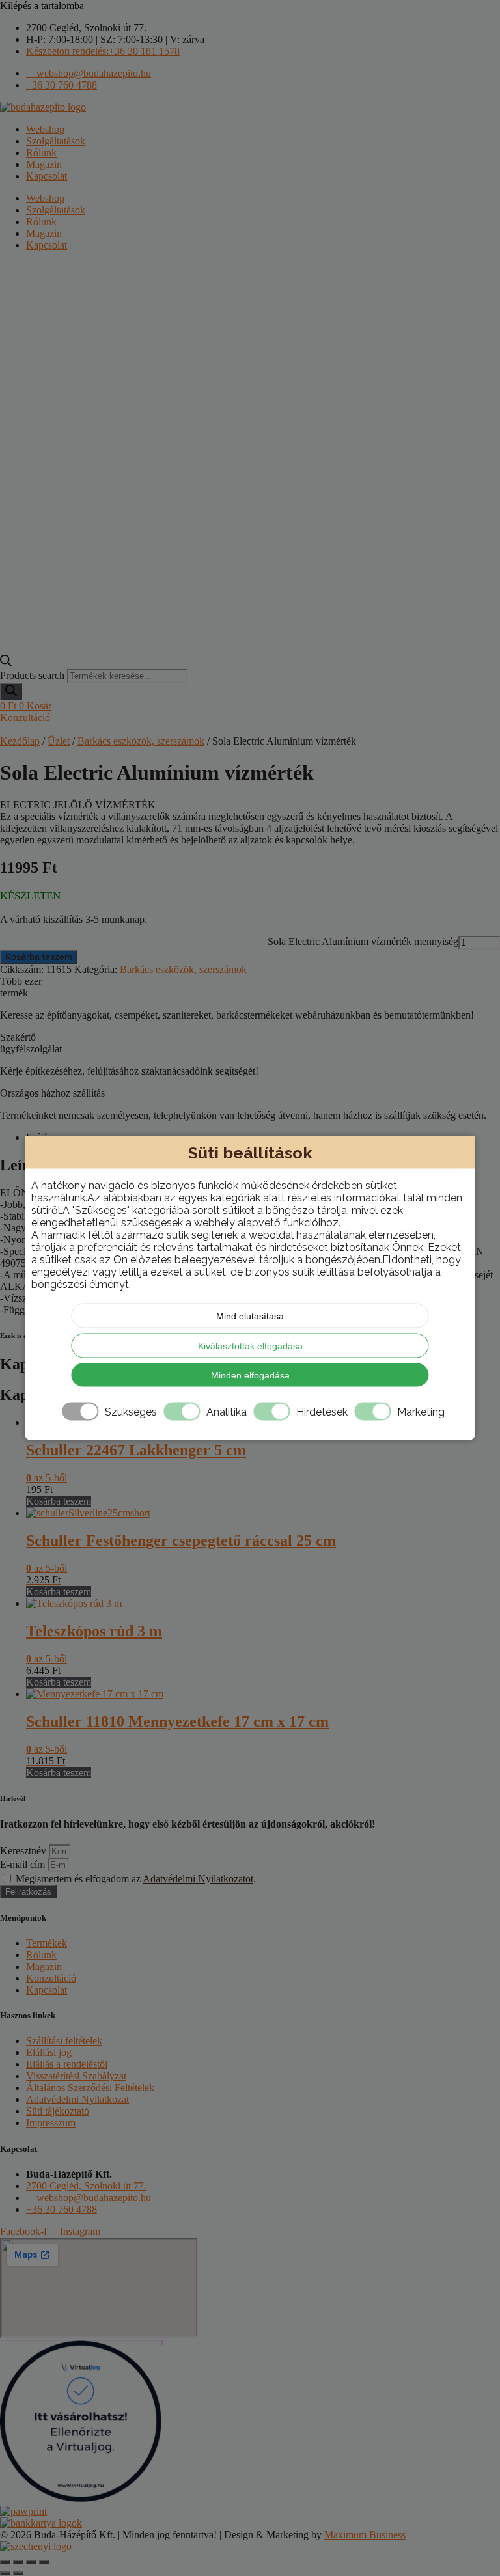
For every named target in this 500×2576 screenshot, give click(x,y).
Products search (34, 675)
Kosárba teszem (39, 957)
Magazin (44, 164)
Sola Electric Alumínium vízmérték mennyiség (363, 941)
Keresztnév (24, 1851)
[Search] (11, 692)
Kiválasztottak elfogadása (250, 1346)
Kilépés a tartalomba (42, 6)
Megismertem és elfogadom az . (136, 1879)
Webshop (45, 129)
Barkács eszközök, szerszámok (141, 741)
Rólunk (41, 153)
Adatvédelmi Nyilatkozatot (198, 1879)
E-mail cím (24, 1864)
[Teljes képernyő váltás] (18, 2562)
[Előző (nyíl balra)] (5, 2573)
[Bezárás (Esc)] (44, 2562)
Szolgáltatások (56, 141)
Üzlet (59, 741)
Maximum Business (365, 2535)
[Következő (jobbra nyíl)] (18, 2573)
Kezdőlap (20, 741)
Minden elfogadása (250, 1375)
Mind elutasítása (250, 1316)
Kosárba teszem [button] (59, 1501)
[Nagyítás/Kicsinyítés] (5, 2562)
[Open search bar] (6, 663)
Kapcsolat (47, 176)
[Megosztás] (31, 2562)
